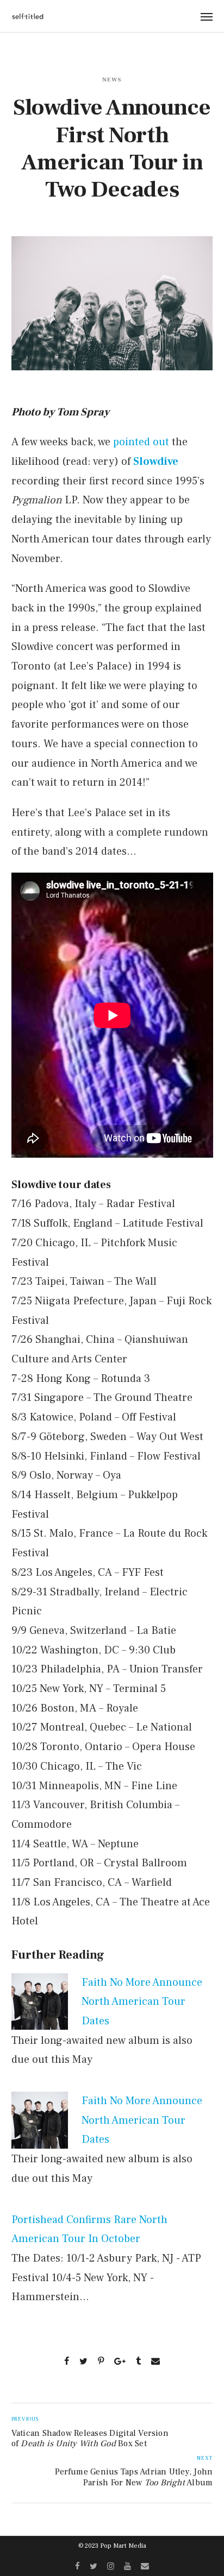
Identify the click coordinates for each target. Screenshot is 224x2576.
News (112, 80)
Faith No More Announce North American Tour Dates (142, 2002)
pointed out (141, 442)
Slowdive (156, 462)
